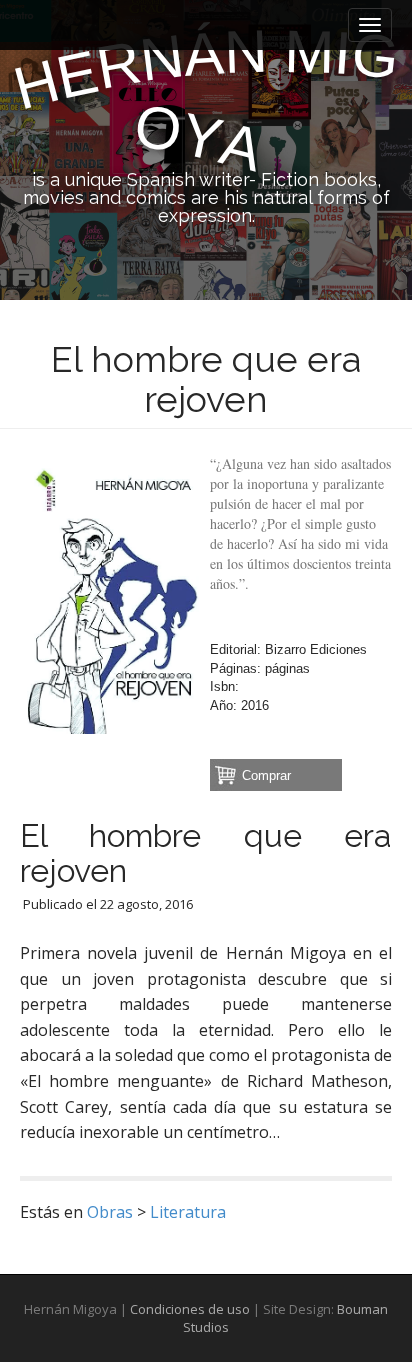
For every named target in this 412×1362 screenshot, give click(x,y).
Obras (110, 1212)
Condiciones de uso (190, 1309)
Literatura (188, 1212)
